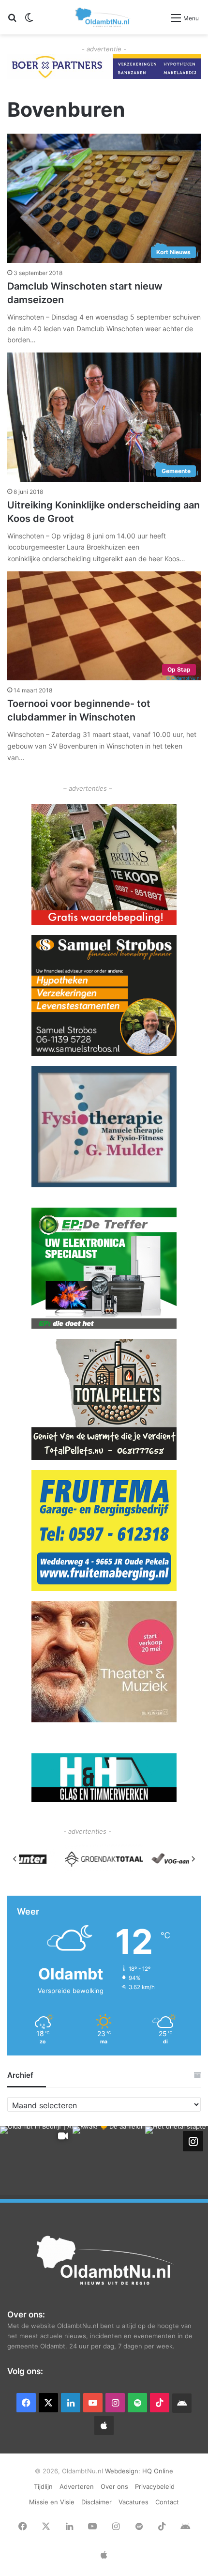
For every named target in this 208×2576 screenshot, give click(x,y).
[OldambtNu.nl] (103, 17)
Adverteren (77, 2486)
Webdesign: (124, 2471)
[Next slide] (193, 1859)
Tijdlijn (43, 2486)
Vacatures (134, 2502)
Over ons (114, 2486)
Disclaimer (97, 2502)
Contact (167, 2502)
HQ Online (158, 2471)
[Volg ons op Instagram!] (193, 2141)
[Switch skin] (29, 21)
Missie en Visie (52, 2502)
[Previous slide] (15, 1859)
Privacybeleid (155, 2486)
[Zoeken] (12, 21)
